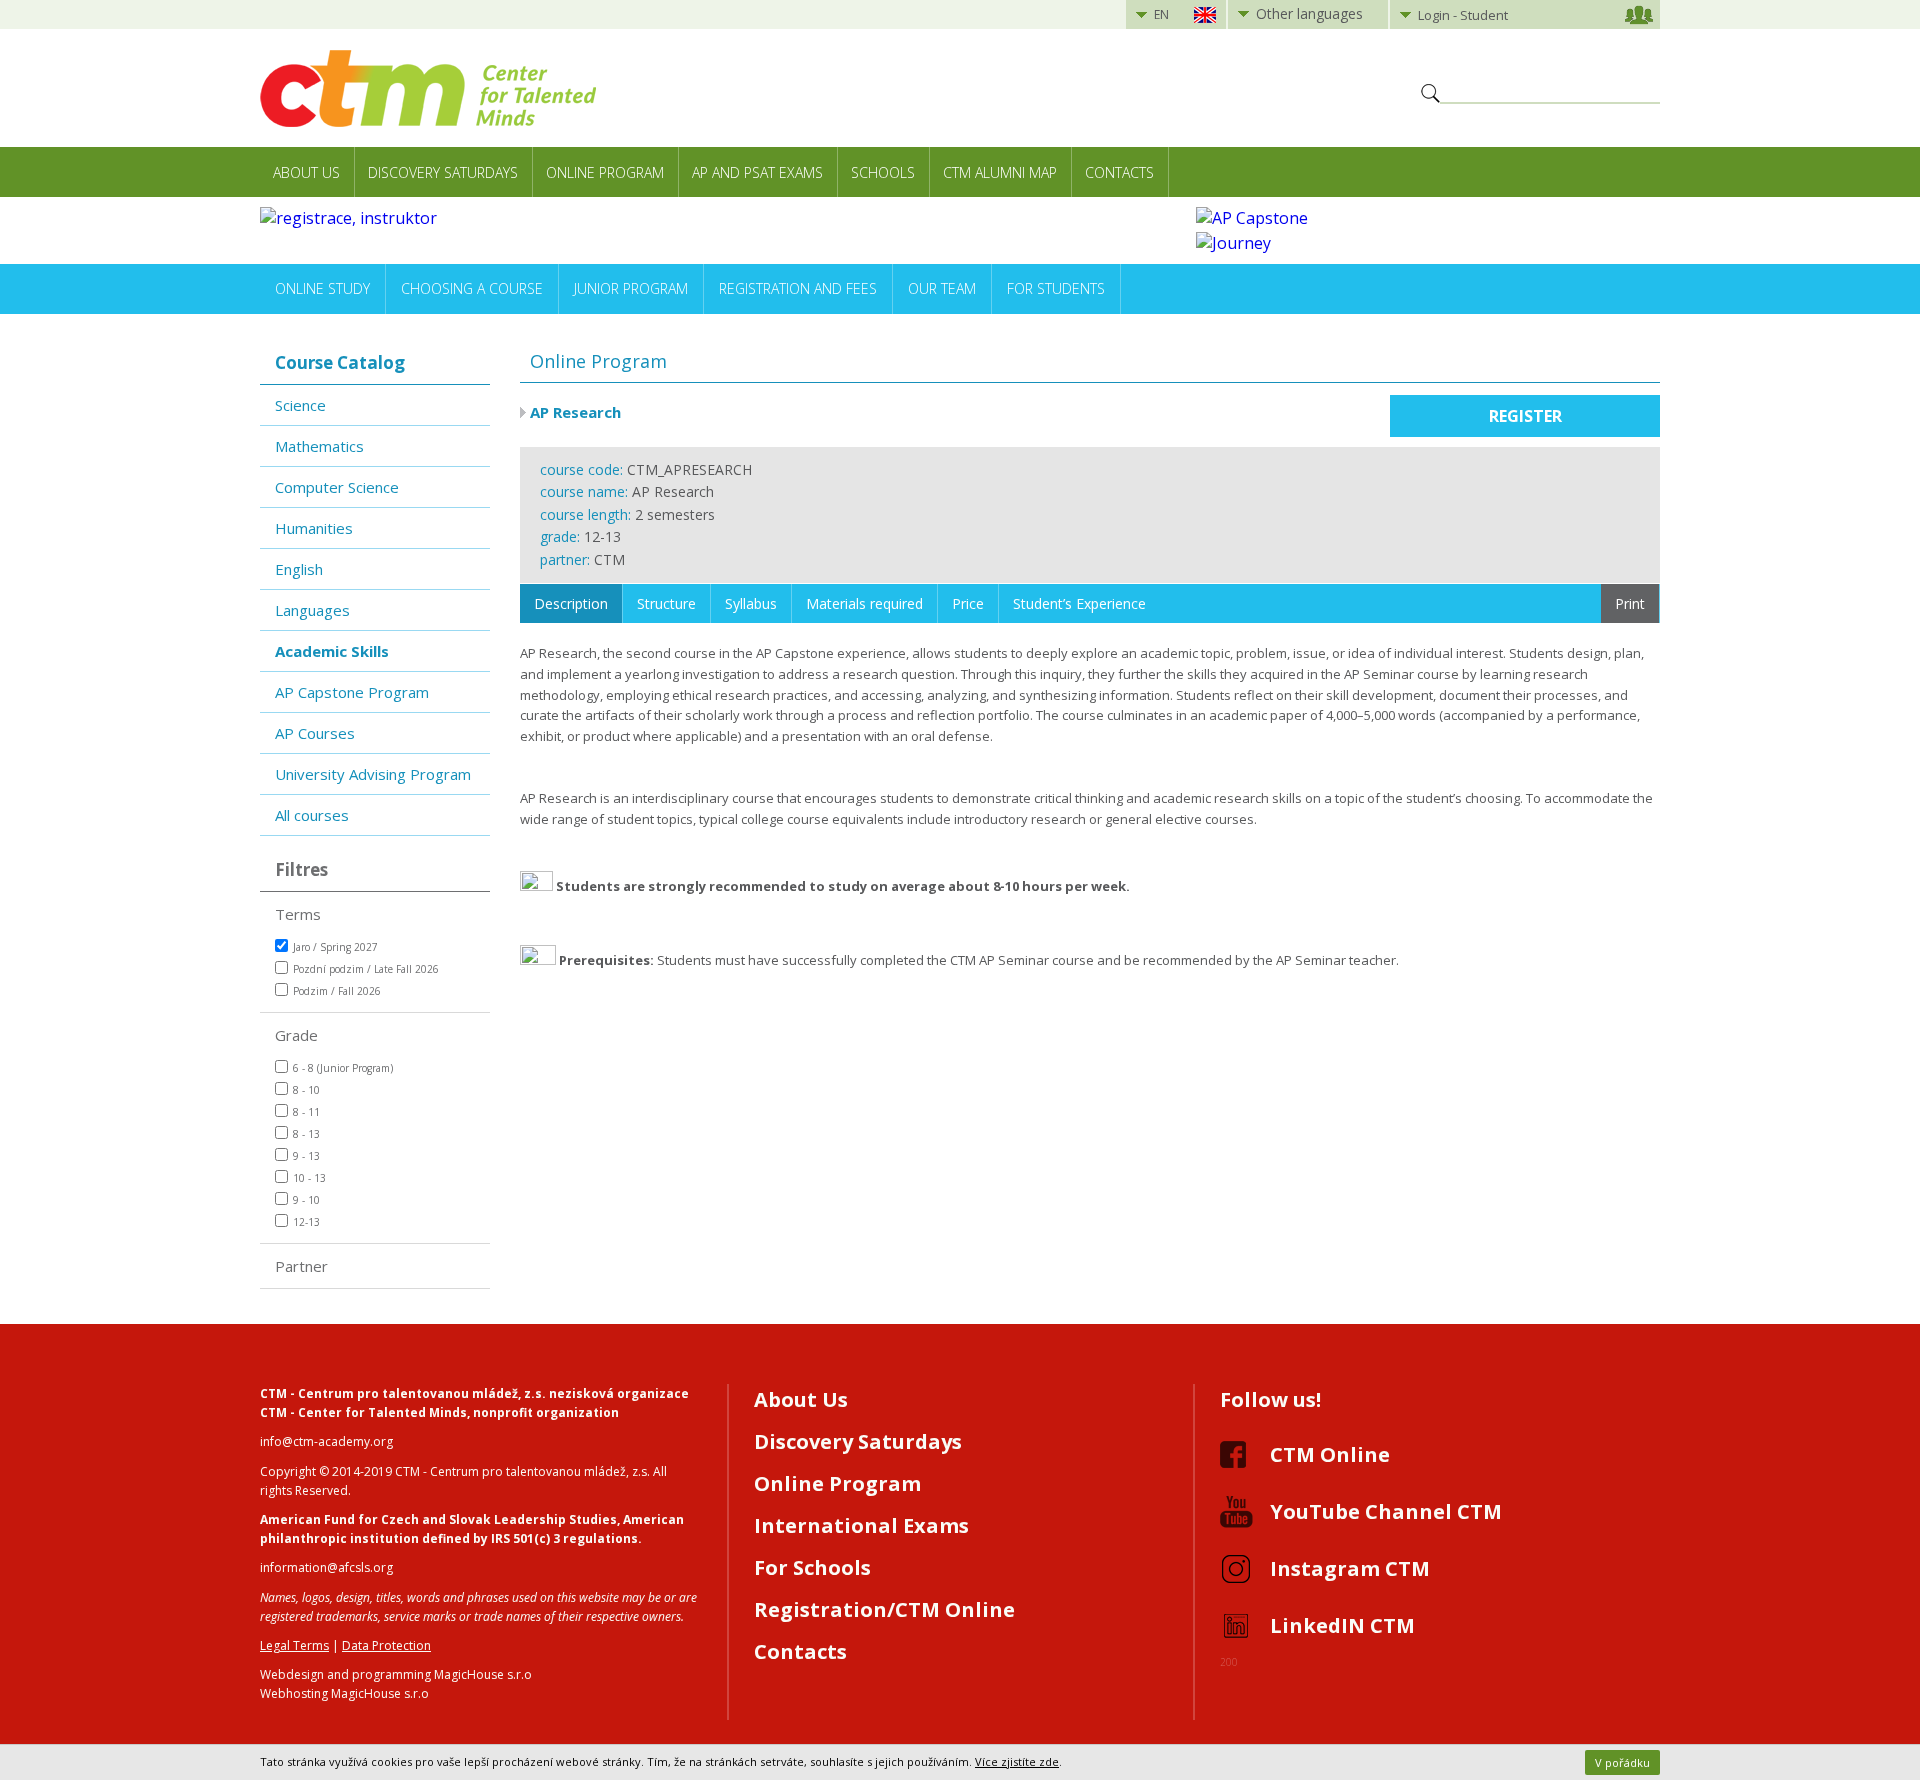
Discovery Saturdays (443, 172)
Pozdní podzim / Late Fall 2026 (366, 969)
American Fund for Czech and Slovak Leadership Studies (438, 1519)
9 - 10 (306, 1200)
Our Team (942, 288)
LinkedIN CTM (1342, 1625)
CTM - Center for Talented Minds (363, 1412)
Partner (301, 1266)
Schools (883, 172)
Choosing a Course (472, 288)
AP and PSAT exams (757, 172)
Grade (296, 1035)
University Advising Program (373, 774)
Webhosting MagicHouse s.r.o (344, 1693)
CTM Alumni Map (1000, 172)
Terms (298, 914)
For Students (1056, 288)
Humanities (314, 528)
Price (968, 603)
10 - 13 (309, 1178)
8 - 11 (306, 1112)
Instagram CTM (1350, 1568)
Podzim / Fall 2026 (337, 991)
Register (1525, 416)
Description (571, 603)
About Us (306, 172)
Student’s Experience (1079, 603)
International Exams (861, 1525)
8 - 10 (306, 1090)
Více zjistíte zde (1017, 1761)
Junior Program (631, 288)
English (299, 569)
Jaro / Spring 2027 (335, 947)
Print (1630, 603)
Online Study (322, 288)
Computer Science (337, 487)
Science (300, 405)
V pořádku (1622, 1762)
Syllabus (751, 603)
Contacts (1119, 172)
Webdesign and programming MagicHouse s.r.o (396, 1674)
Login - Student (1463, 15)
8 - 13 (306, 1134)
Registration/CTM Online (884, 1609)
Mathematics (319, 446)
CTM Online (1330, 1454)
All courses (312, 815)
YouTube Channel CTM (1386, 1511)
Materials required (864, 603)
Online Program (605, 172)
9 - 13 (306, 1156)
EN (1161, 14)
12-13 (306, 1222)
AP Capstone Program (352, 692)
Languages (312, 610)
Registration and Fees (798, 288)
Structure (666, 603)
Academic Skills (332, 651)
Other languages (1309, 13)
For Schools (812, 1567)
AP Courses (315, 733)
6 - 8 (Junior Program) (343, 1068)
